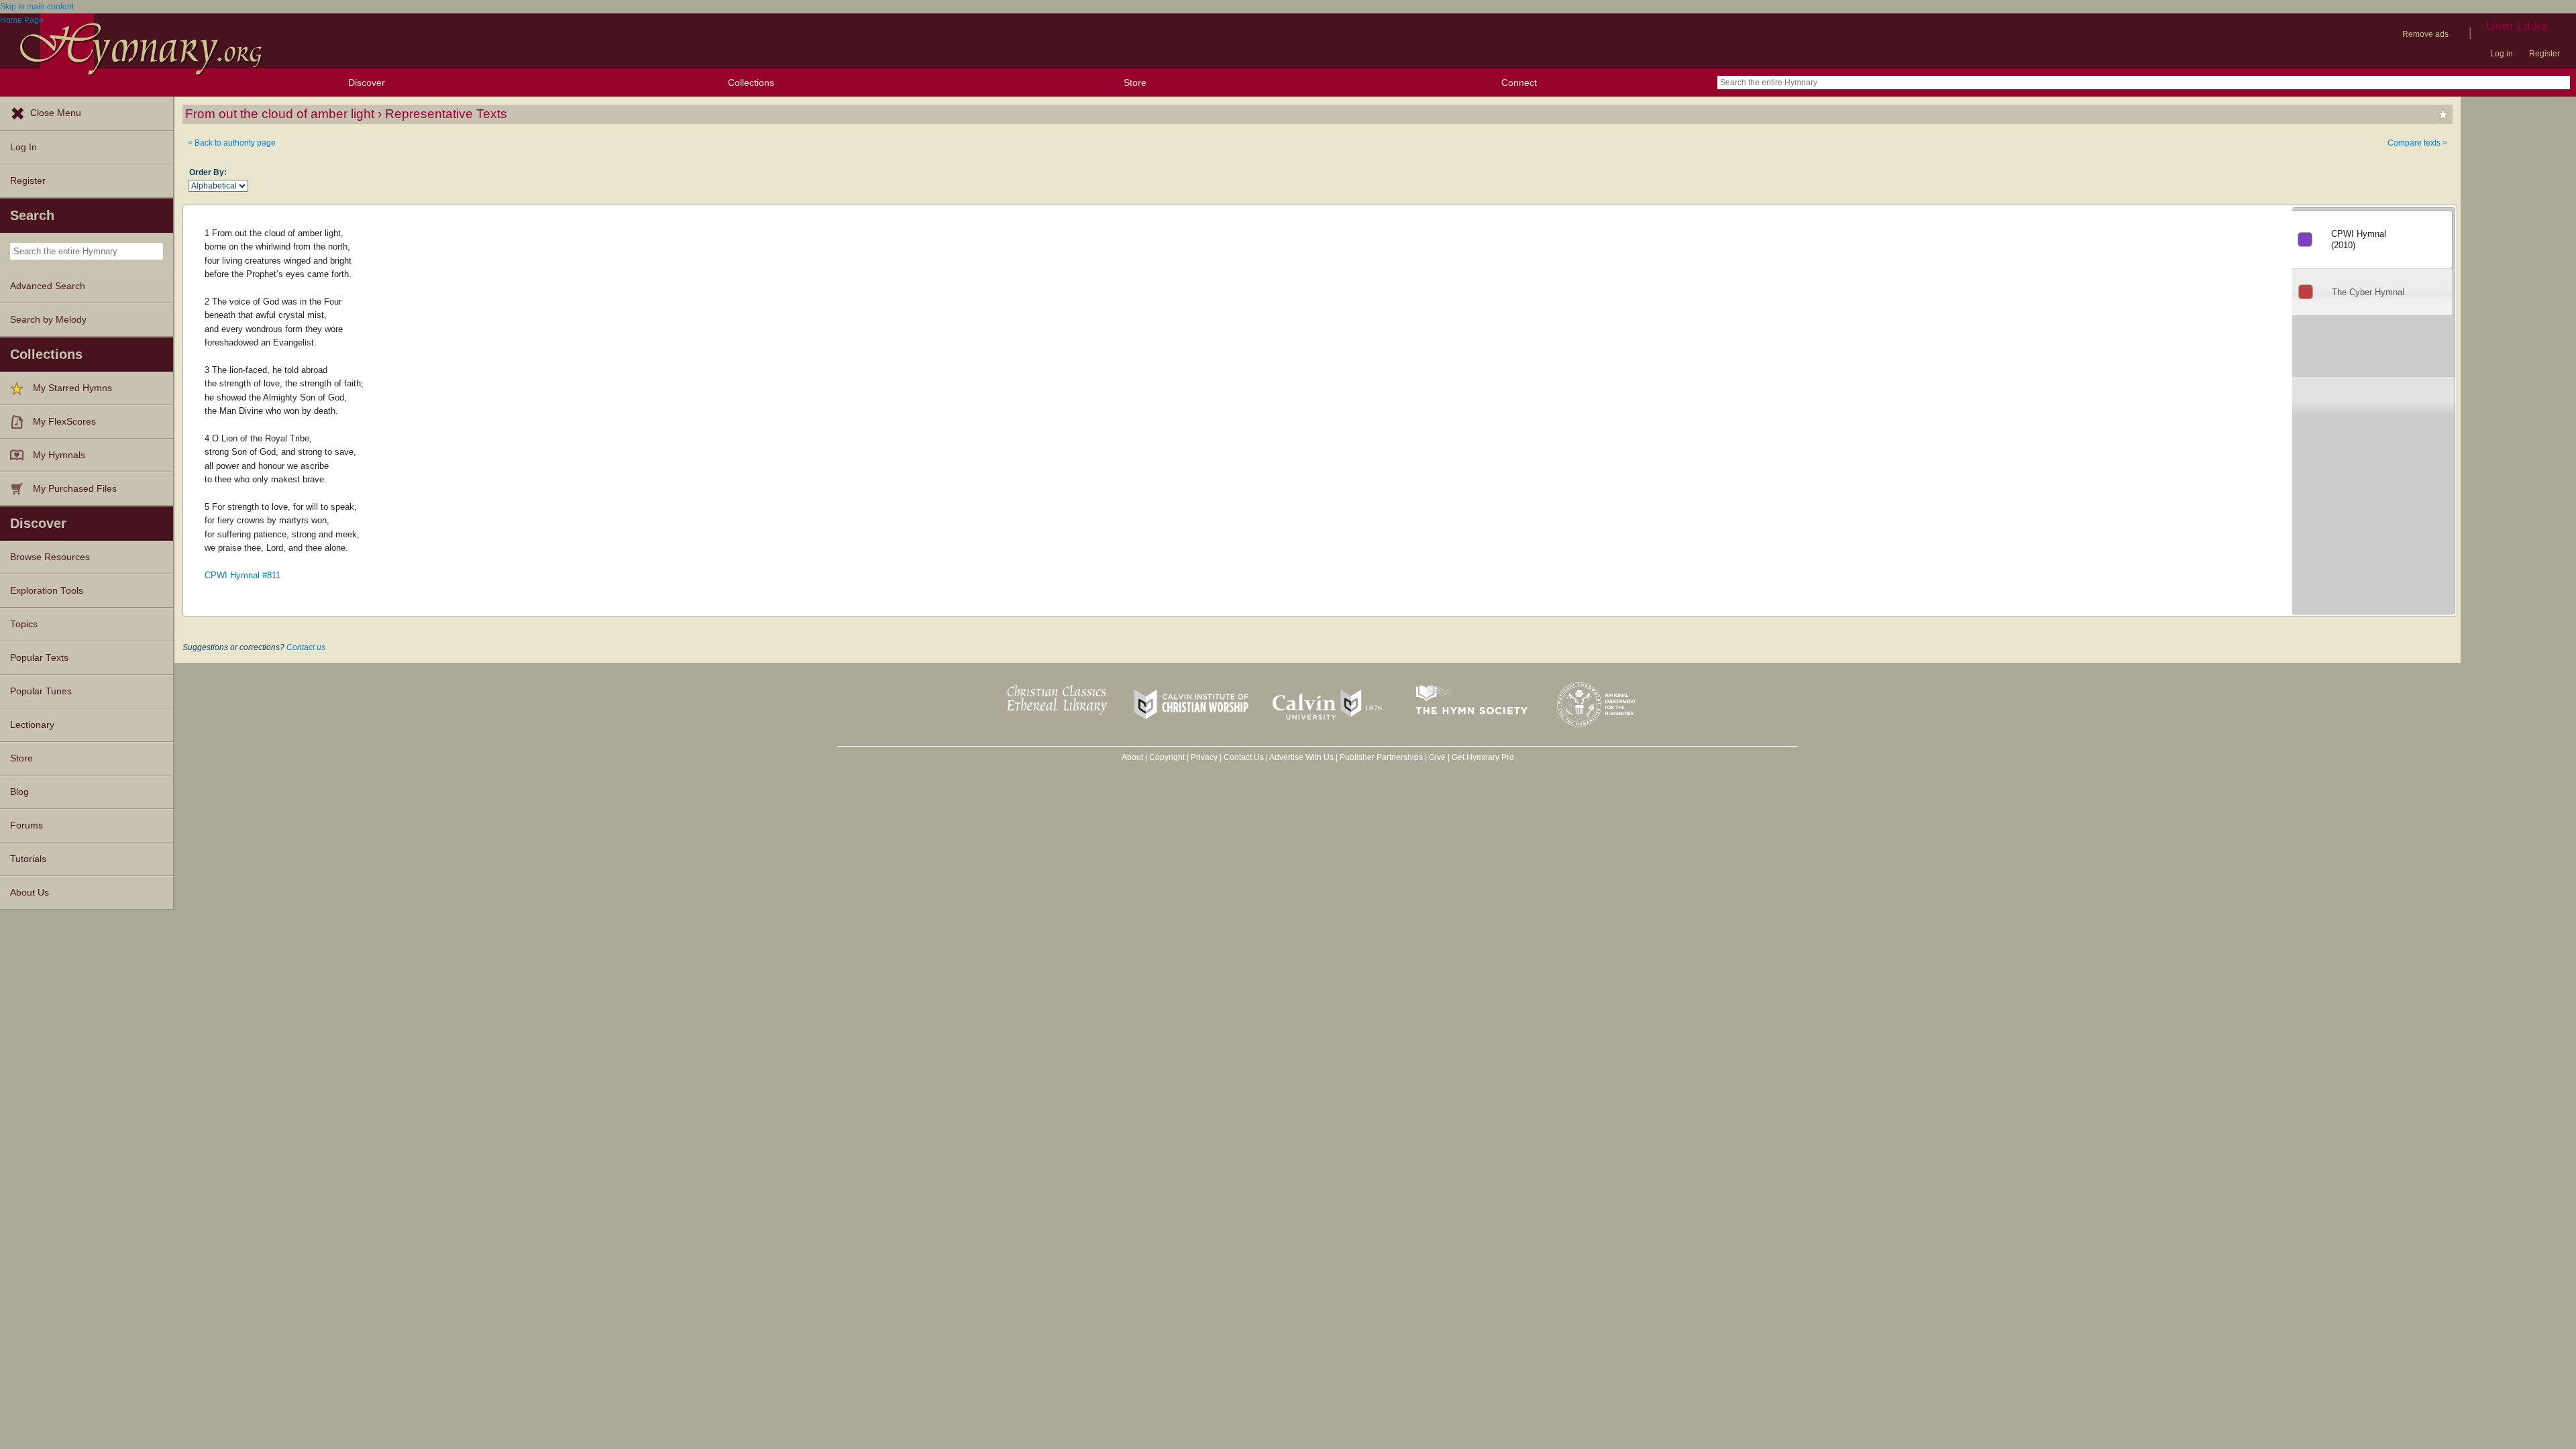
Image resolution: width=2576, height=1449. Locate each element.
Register (2544, 54)
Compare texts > (2417, 143)
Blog (19, 792)
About (1132, 757)
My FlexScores (64, 422)
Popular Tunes (41, 691)
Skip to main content (37, 7)
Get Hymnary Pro (1483, 757)
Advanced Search (48, 286)
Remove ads (2425, 34)
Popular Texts (39, 658)
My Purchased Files (75, 489)
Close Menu (56, 113)
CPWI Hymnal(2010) (2359, 239)
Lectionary (32, 725)
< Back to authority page (232, 143)
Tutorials (28, 859)
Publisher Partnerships (1381, 757)
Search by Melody (48, 320)
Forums (26, 825)
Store (1135, 83)
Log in (2502, 54)
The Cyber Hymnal (2368, 292)
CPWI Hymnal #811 (243, 575)
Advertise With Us (1301, 757)
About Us (30, 893)
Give (1437, 757)
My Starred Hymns (72, 388)
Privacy (1204, 757)
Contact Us (1244, 757)
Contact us (306, 647)
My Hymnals (59, 455)
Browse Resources (50, 557)
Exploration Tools (47, 591)
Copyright (1167, 757)
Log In (23, 147)
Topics (24, 624)
